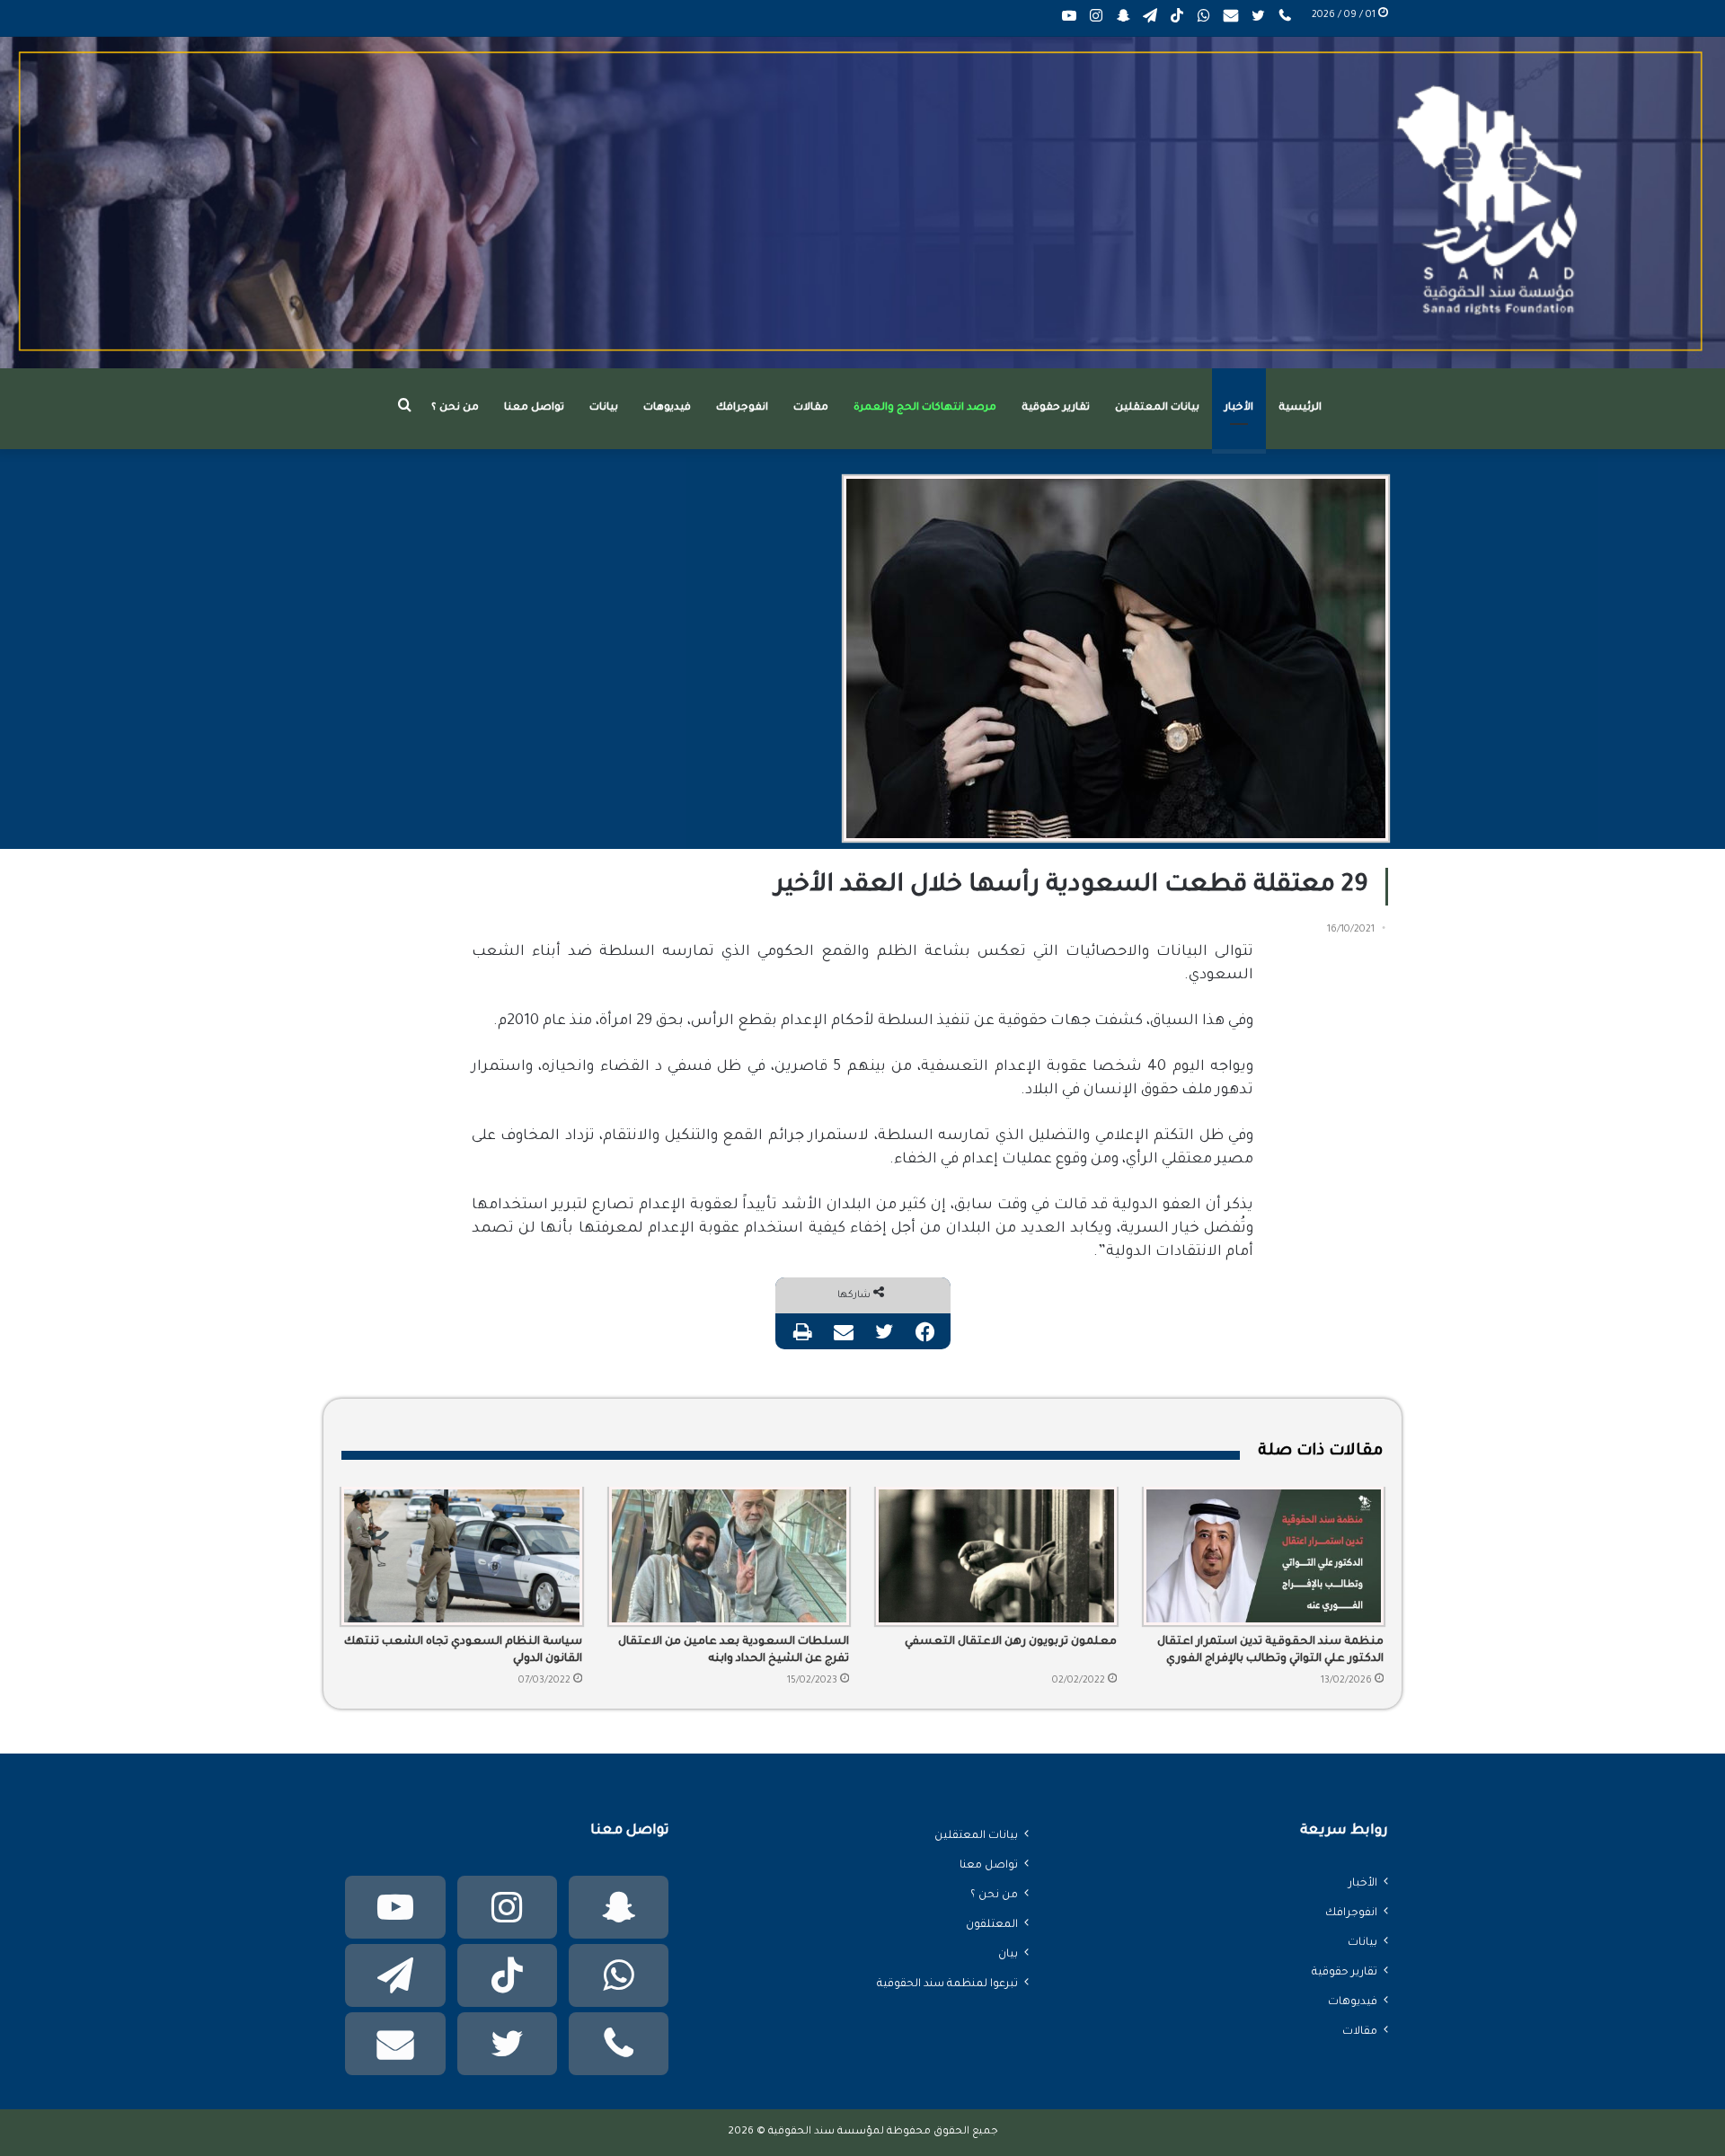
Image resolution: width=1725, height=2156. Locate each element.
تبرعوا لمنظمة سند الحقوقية (947, 1984)
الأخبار (1239, 408)
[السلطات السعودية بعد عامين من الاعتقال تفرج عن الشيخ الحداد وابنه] (730, 1556)
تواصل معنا (534, 408)
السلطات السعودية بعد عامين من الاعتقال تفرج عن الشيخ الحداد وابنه (734, 1651)
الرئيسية (1300, 408)
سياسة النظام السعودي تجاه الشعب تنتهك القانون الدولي (463, 1651)
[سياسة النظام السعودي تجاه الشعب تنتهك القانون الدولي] (462, 1556)
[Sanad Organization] (862, 203)
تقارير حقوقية (1056, 408)
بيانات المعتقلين (1157, 408)
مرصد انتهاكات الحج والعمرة (925, 408)
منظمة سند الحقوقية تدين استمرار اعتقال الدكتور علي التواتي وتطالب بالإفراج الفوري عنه (1270, 1652)
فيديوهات (667, 408)
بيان (1008, 1955)
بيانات (604, 408)
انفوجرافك (742, 408)
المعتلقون (992, 1925)
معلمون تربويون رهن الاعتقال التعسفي (1011, 1642)
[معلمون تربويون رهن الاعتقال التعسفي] (996, 1556)
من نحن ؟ (455, 408)
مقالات (811, 408)
